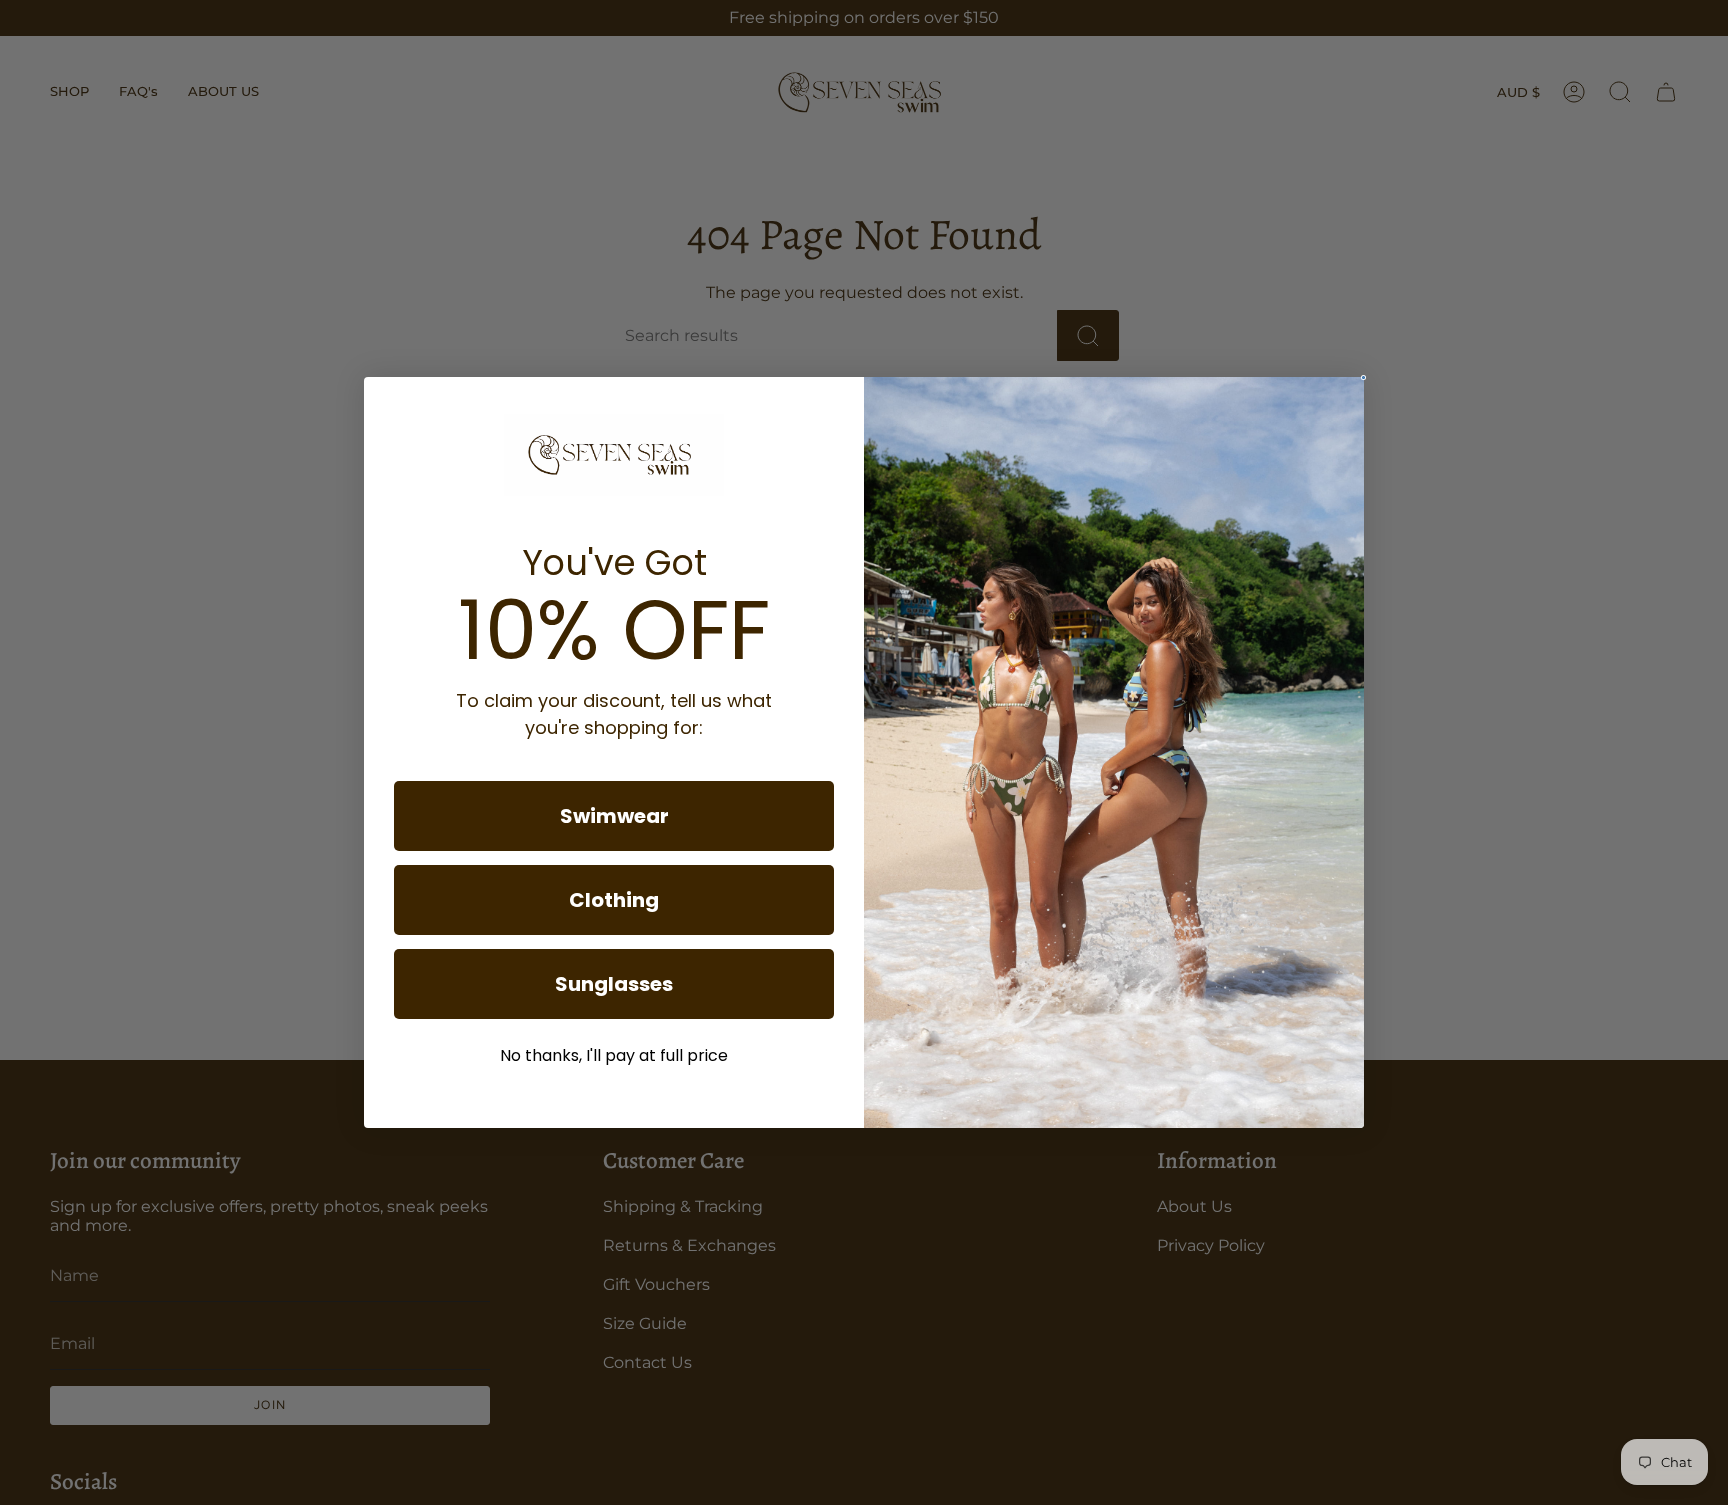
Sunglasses (614, 984)
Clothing (614, 900)
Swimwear (614, 816)
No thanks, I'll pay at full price (614, 1055)
